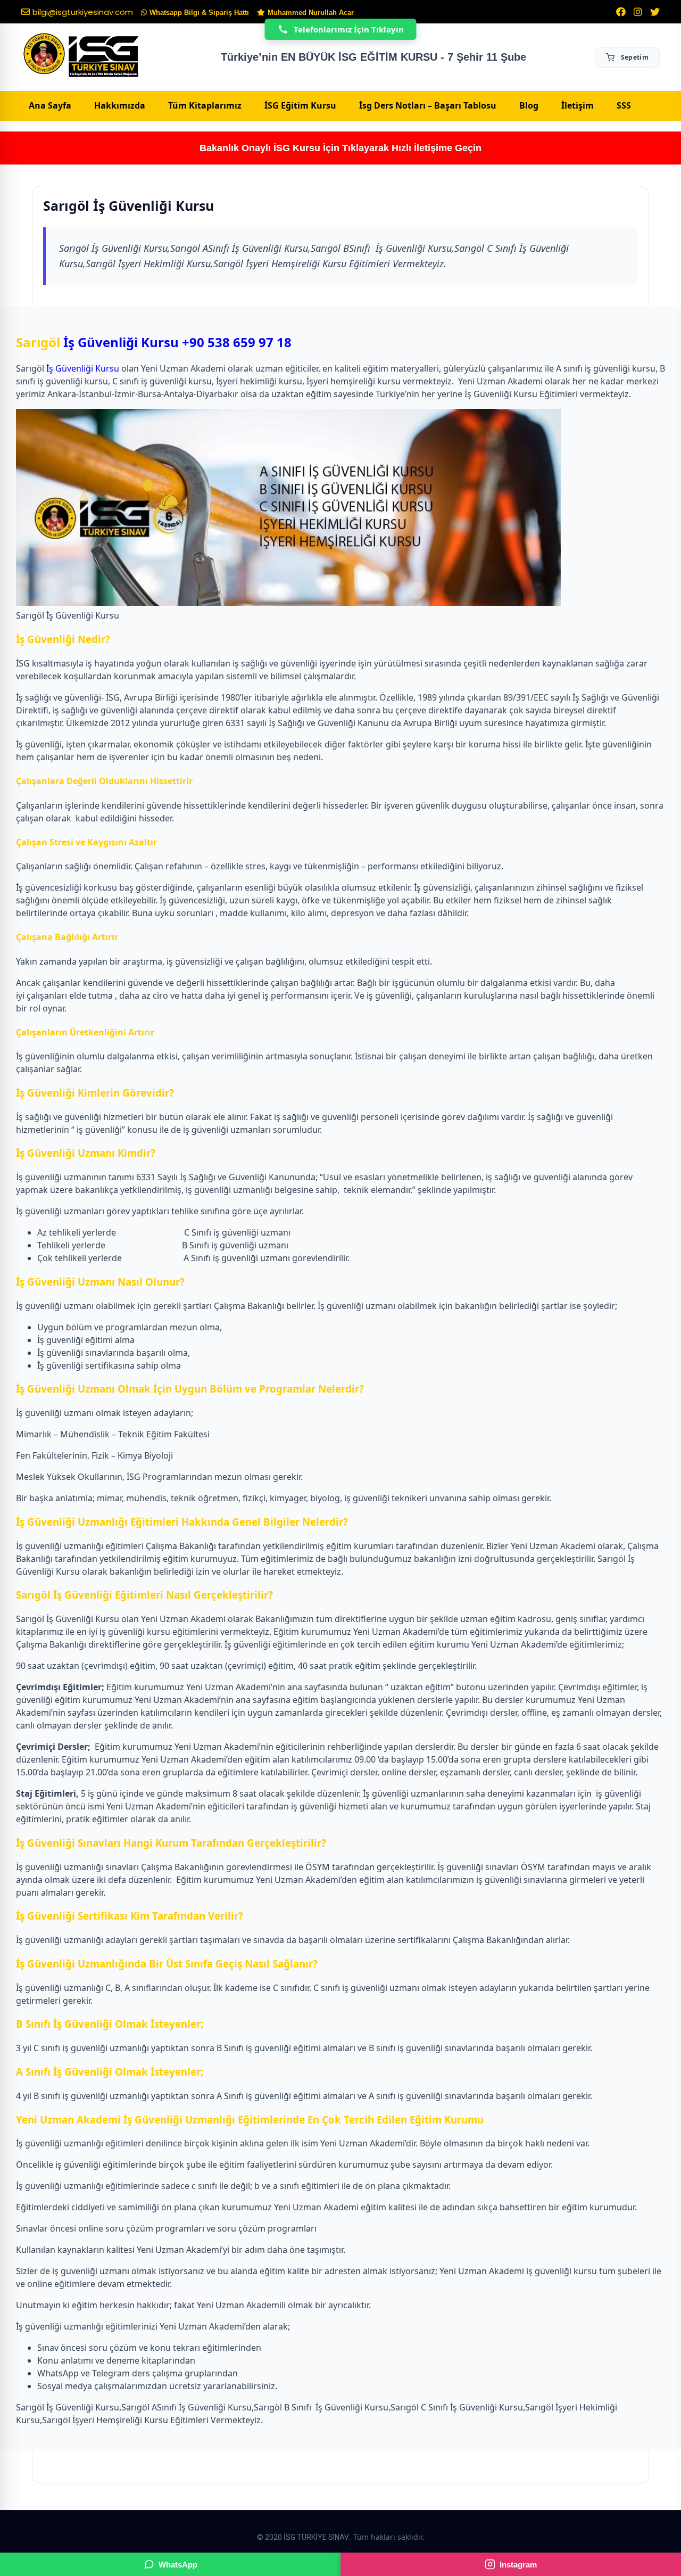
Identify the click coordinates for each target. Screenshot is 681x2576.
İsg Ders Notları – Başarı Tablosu (428, 105)
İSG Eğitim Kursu (300, 105)
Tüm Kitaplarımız (205, 105)
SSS (624, 105)
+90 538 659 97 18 (237, 342)
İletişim (578, 105)
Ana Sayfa (50, 105)
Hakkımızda (120, 105)
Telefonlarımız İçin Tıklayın (349, 29)
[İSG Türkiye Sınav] (81, 56)
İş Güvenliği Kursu (121, 342)
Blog (529, 105)
